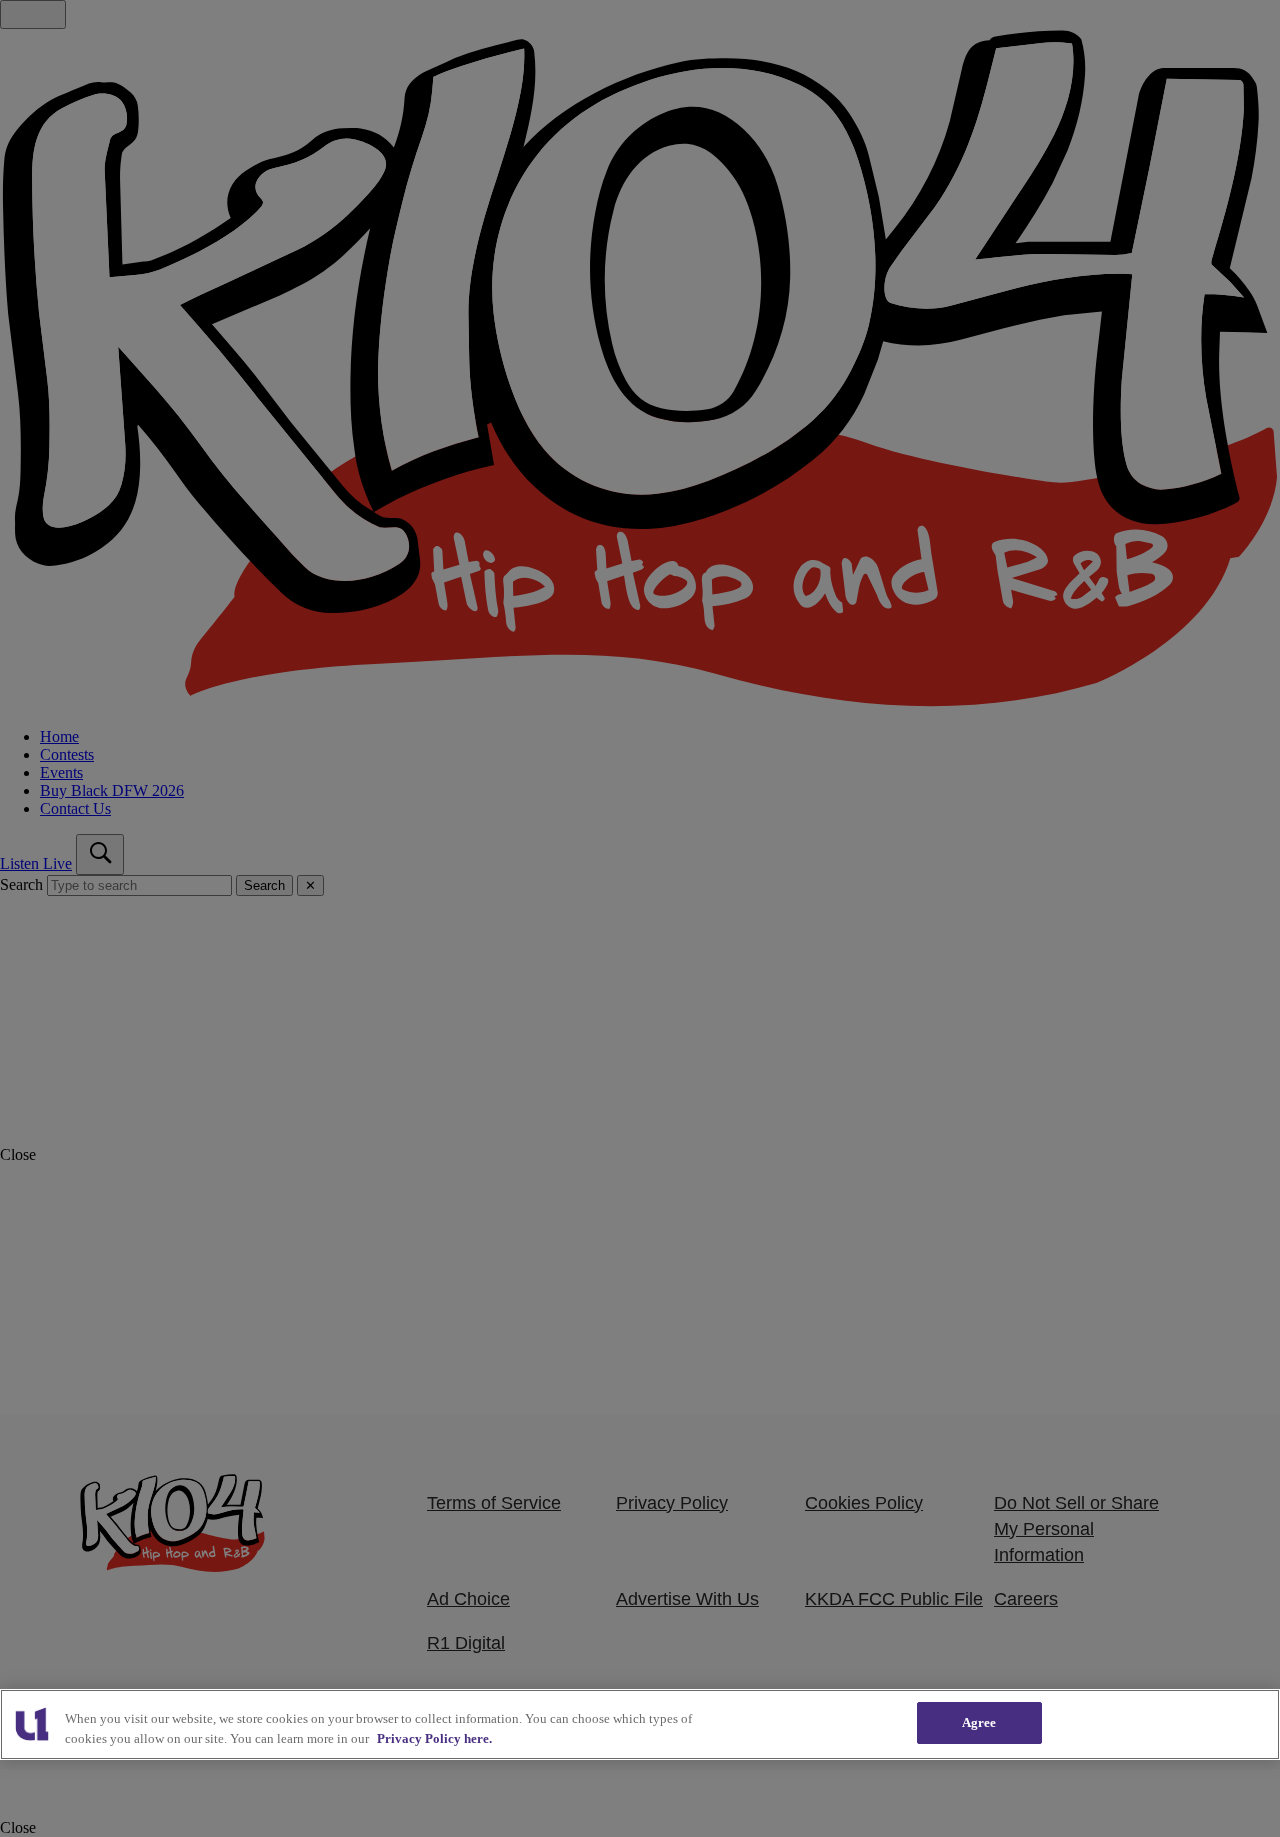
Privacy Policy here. (434, 1738)
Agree (979, 1722)
